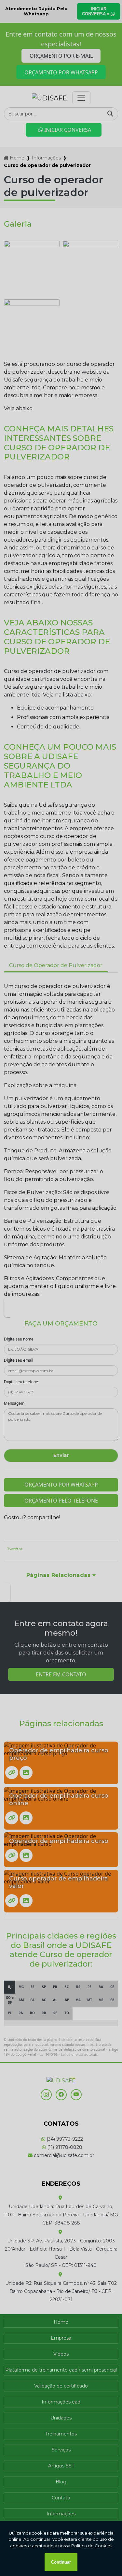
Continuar (61, 2562)
